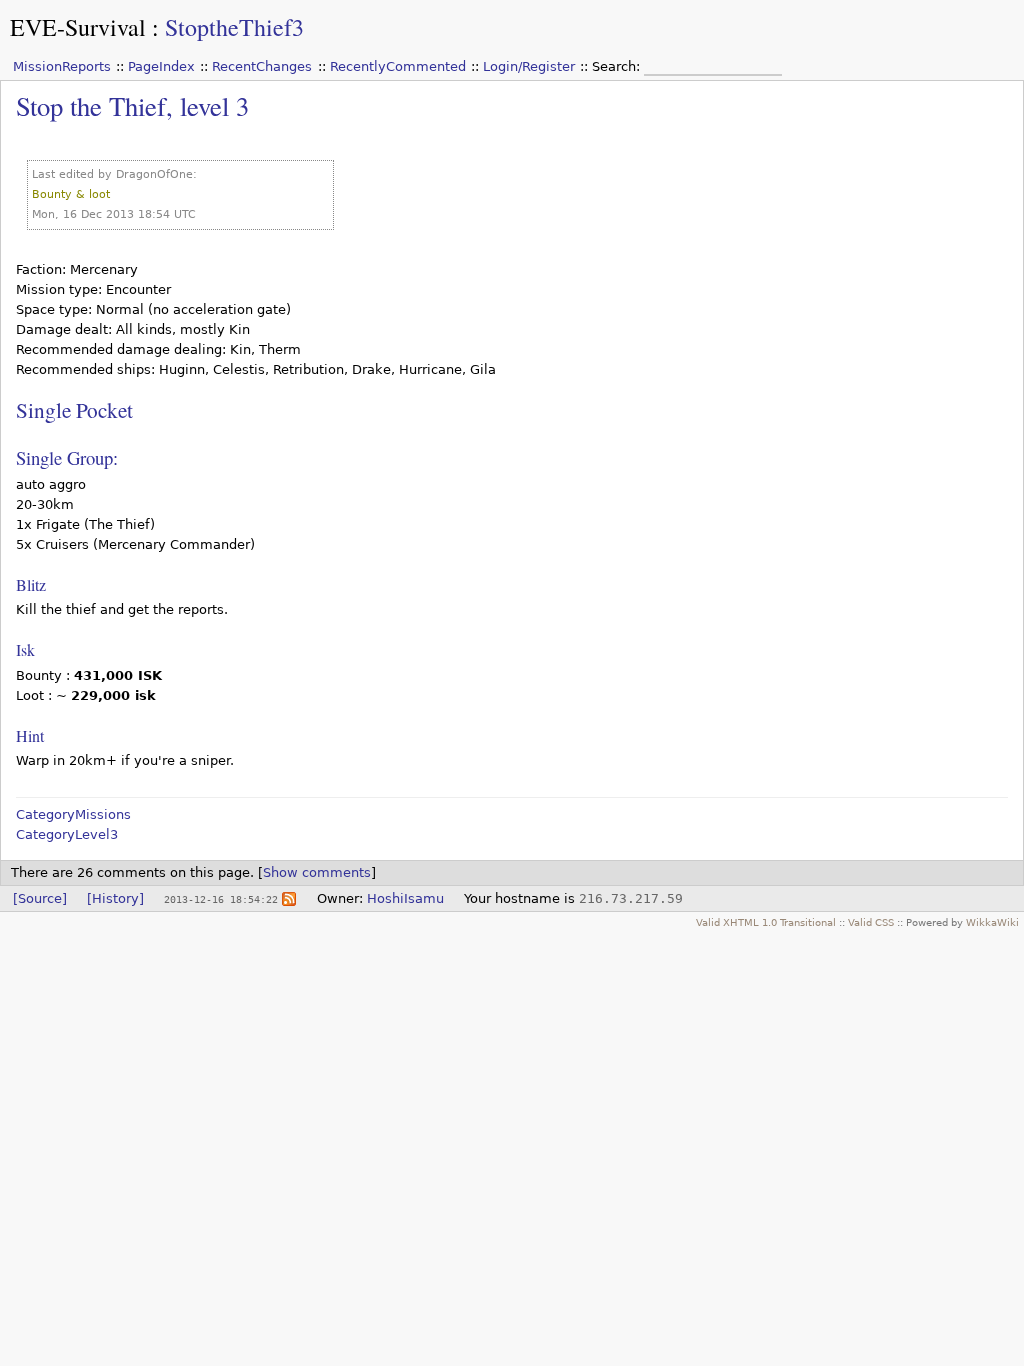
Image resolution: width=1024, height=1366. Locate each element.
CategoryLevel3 (67, 834)
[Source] (40, 898)
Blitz (31, 584)
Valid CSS (871, 922)
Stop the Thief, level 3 (132, 105)
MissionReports (62, 66)
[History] (115, 898)
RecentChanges (262, 66)
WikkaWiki (992, 922)
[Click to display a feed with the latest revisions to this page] (289, 898)
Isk (25, 649)
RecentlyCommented (398, 66)
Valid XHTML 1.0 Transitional (766, 922)
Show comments (317, 872)
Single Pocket (74, 409)
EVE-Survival (78, 27)
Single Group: (67, 457)
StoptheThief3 (234, 27)
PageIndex (161, 66)
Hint (30, 735)
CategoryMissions (73, 814)
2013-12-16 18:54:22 (221, 899)
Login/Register (529, 66)
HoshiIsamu (405, 898)
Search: (618, 66)
